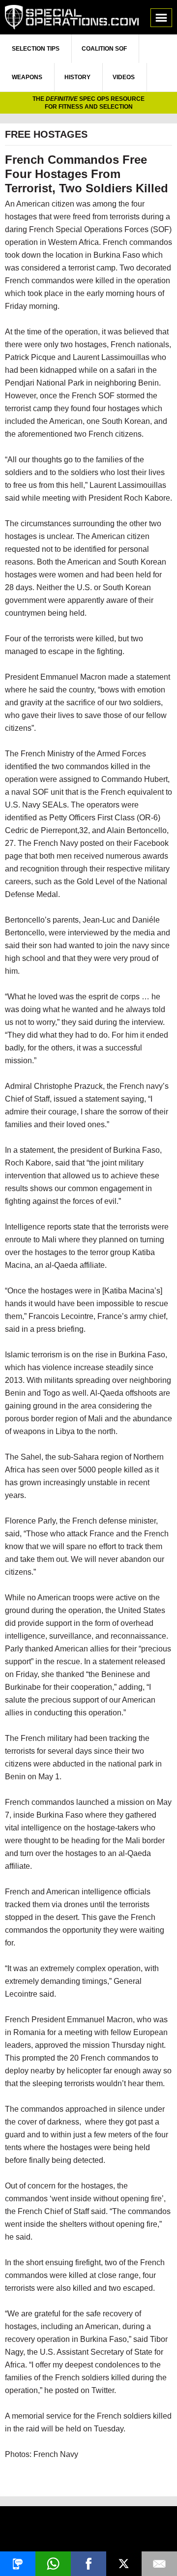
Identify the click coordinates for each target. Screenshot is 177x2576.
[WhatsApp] (53, 2564)
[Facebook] (88, 2564)
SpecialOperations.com (72, 17)
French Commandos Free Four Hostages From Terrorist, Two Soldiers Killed (87, 174)
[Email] (159, 2564)
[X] (124, 2564)
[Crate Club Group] (88, 2530)
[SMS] (18, 2564)
